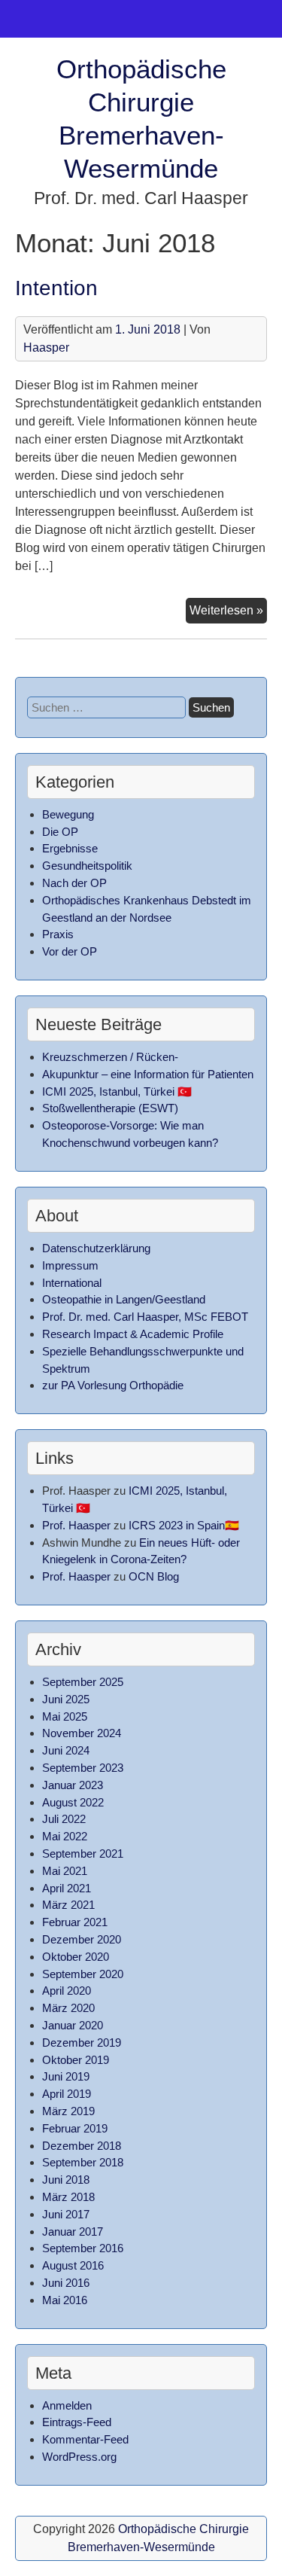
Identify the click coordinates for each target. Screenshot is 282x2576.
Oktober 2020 (76, 1957)
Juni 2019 (66, 2076)
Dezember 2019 (82, 2043)
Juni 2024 (66, 1750)
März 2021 (68, 1905)
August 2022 (73, 1802)
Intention (56, 288)
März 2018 (68, 2197)
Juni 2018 (66, 2180)
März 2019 (68, 2111)
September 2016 (83, 2248)
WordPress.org (79, 2457)
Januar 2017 (73, 2232)
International (72, 1283)
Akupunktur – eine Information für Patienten (148, 1074)
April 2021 (67, 1888)
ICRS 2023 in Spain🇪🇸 (184, 1525)
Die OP (60, 832)
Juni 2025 (66, 1699)
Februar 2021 (75, 1922)
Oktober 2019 (76, 2060)
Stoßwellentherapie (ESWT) (110, 1108)
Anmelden (67, 2405)
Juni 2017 (66, 2214)
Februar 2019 (75, 2128)
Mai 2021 (65, 1871)
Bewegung (68, 814)
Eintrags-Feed (77, 2422)
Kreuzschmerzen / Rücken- (110, 1057)
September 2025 (83, 1682)
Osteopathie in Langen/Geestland (124, 1299)
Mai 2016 (65, 2300)
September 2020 (83, 1974)
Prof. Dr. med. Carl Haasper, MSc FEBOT (145, 1317)
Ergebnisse (70, 848)
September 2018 (83, 2162)
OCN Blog (154, 1576)
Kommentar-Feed (85, 2439)
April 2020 (67, 1991)
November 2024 (82, 1733)
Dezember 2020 (82, 1939)
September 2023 (83, 1768)
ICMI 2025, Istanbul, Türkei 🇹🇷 (117, 1091)
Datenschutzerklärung (96, 1248)
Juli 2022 (64, 1819)
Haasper (46, 348)
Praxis (58, 934)
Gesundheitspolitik (87, 866)
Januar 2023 (73, 1785)
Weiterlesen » (228, 610)
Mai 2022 (65, 1836)
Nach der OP (74, 883)
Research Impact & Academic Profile (133, 1334)
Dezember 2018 (82, 2146)
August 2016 (73, 2265)
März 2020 (68, 2008)
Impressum (70, 1265)
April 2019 (67, 2094)
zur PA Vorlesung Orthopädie (113, 1385)
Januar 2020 (73, 2025)
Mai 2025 (65, 1716)
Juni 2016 (66, 2283)
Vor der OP (70, 951)
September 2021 (83, 1854)
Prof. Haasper (76, 1525)
